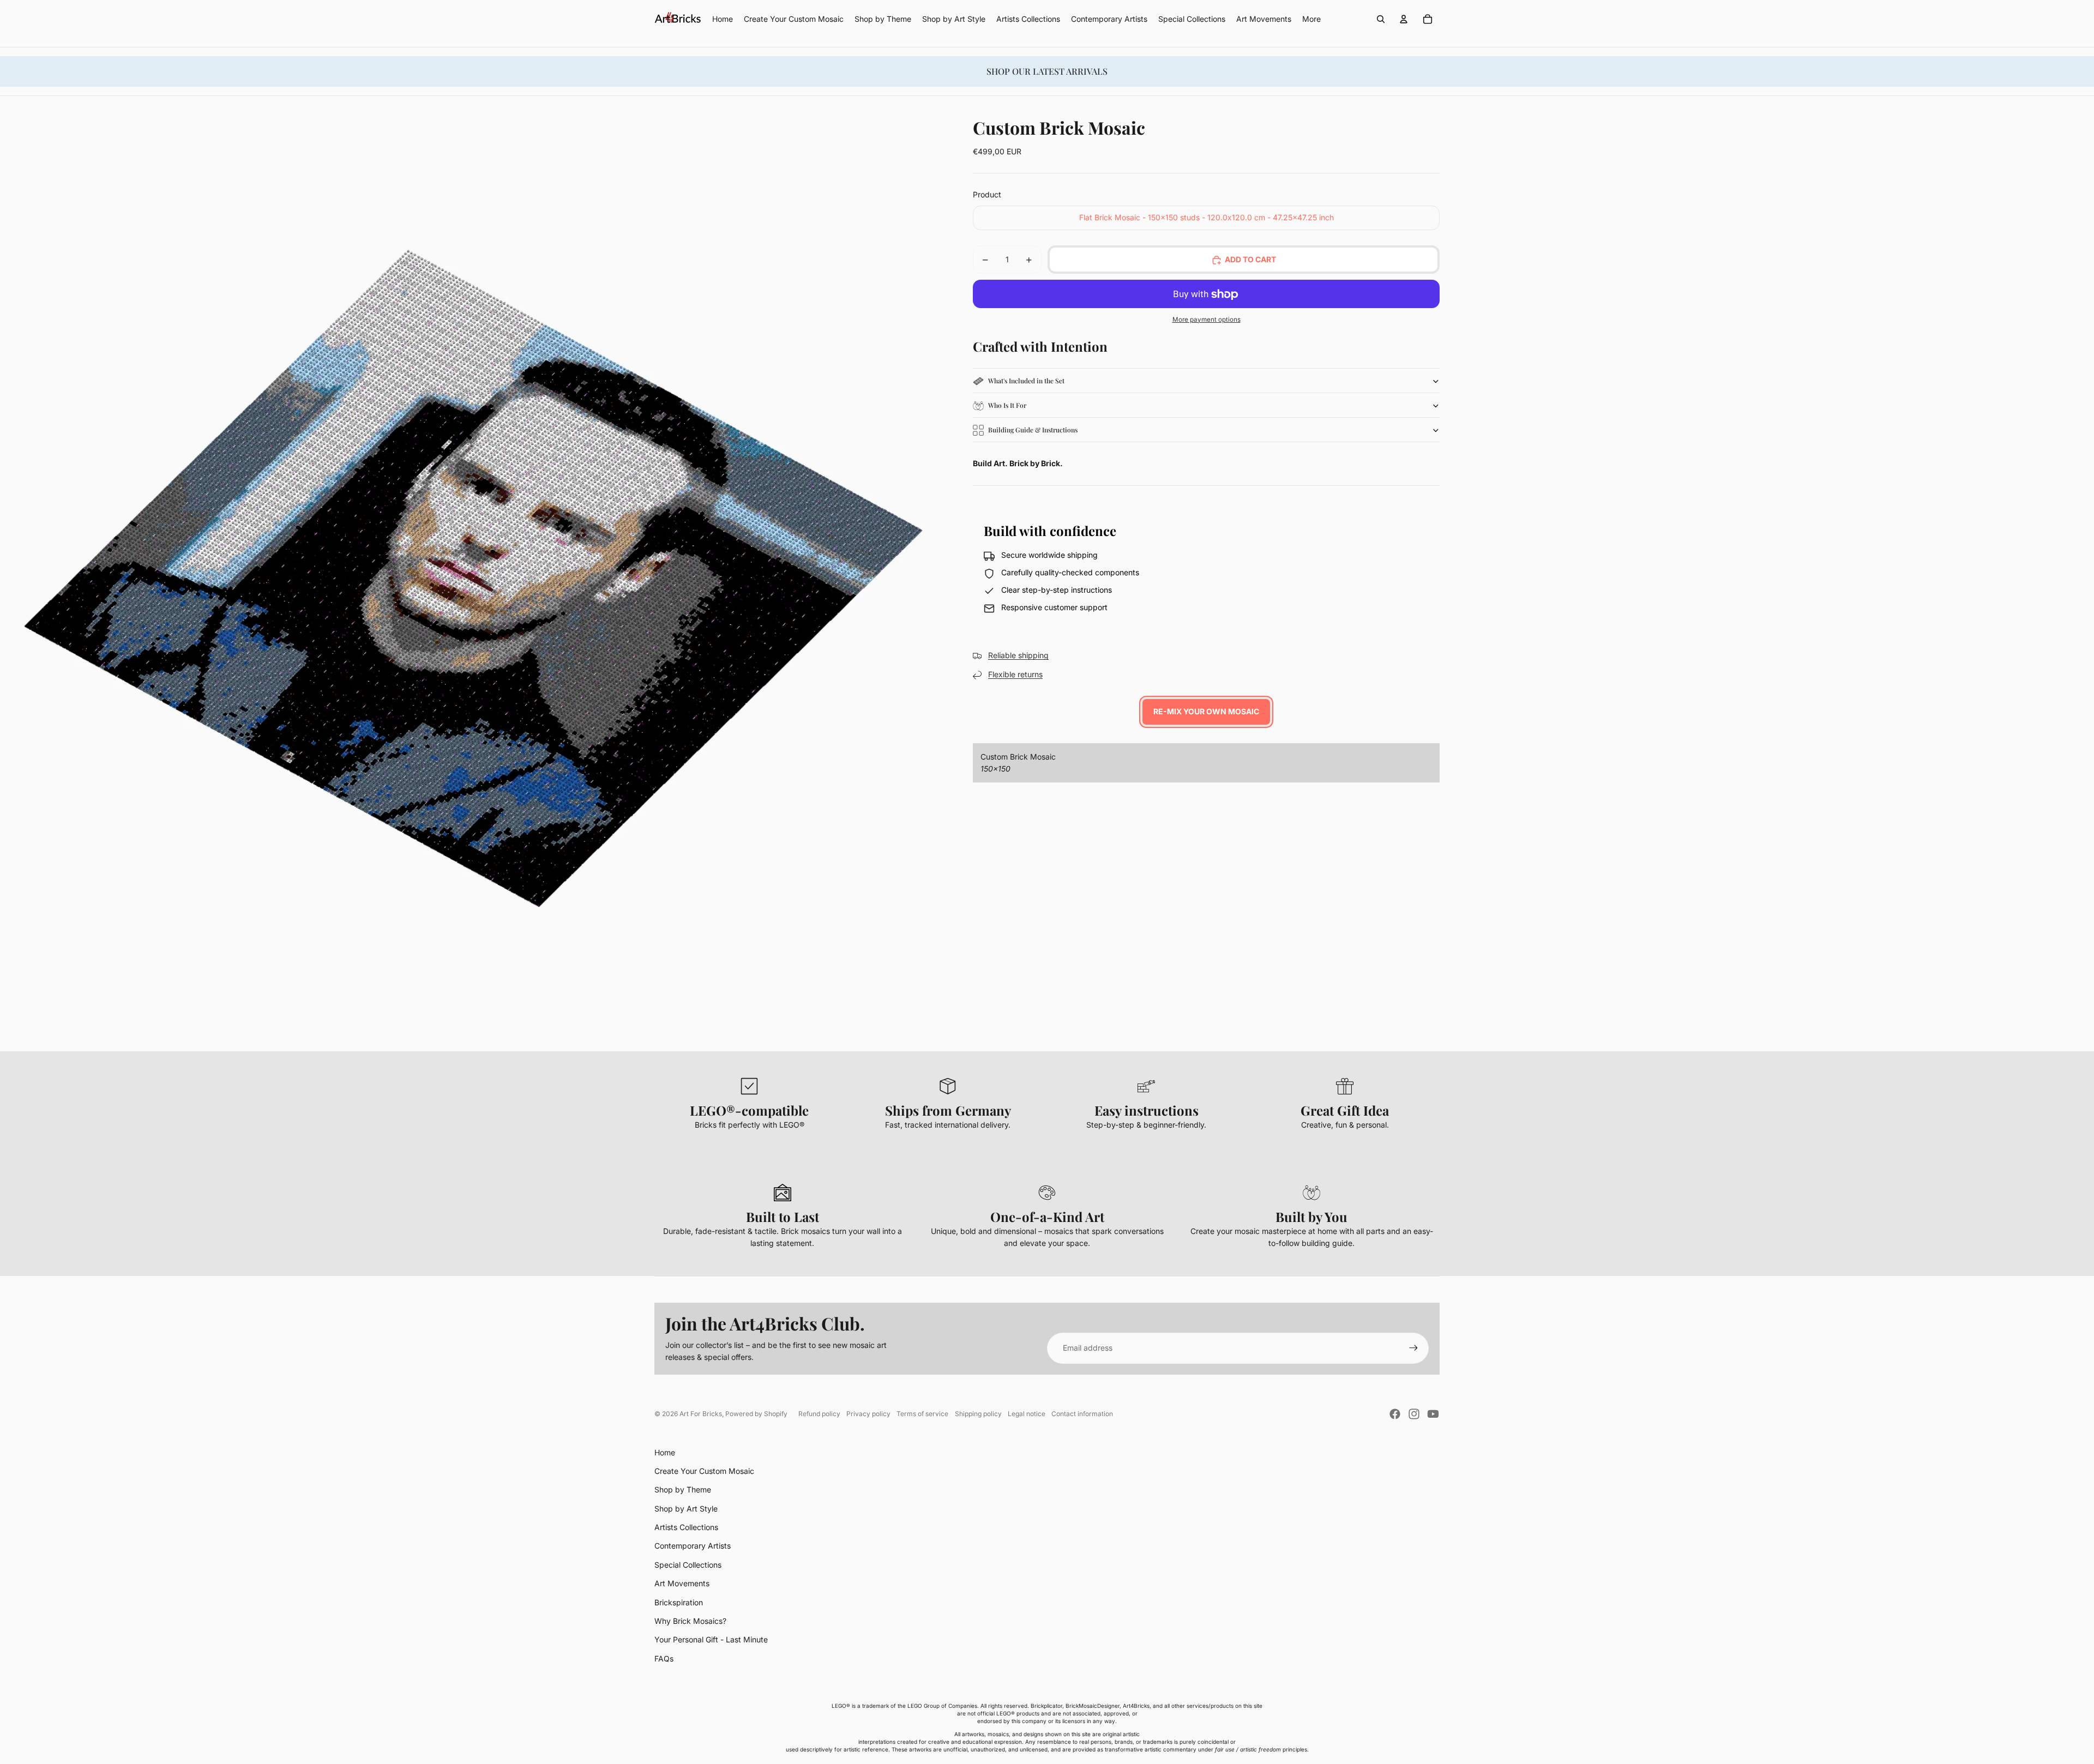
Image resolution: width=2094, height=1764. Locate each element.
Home (665, 1452)
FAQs (664, 1658)
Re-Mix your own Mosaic (1206, 712)
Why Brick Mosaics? (690, 1621)
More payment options (1207, 320)
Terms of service (922, 1414)
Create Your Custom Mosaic (704, 1471)
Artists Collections (686, 1527)
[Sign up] (1413, 1348)
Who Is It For (1007, 406)
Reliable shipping (1018, 656)
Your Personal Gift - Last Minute (711, 1639)
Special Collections (688, 1565)
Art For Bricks (701, 1414)
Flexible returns (1015, 675)
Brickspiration (679, 1602)
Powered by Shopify (756, 1414)
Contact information (1082, 1414)
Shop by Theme (683, 1489)
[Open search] (1381, 19)
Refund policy (819, 1414)
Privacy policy (868, 1414)
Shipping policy (978, 1414)
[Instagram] (1414, 1414)
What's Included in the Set (1026, 381)
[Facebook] (1395, 1414)
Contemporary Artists (693, 1546)
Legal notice (1027, 1414)
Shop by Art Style (686, 1509)
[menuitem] (1311, 19)
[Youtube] (1433, 1414)
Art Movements (682, 1583)
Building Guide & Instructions (1033, 430)
